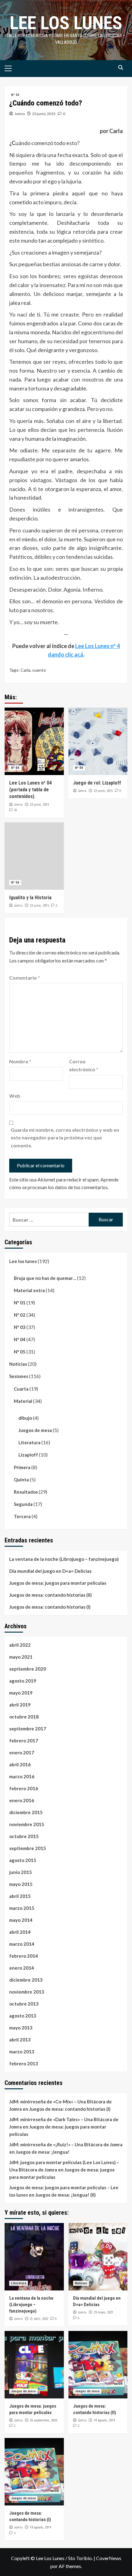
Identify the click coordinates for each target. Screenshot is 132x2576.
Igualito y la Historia (30, 898)
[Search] (120, 68)
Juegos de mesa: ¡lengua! (43, 2152)
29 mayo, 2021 (103, 2312)
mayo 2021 (21, 1657)
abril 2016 (20, 1764)
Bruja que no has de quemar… (45, 1278)
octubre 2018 (24, 1717)
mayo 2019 (21, 1693)
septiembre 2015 (28, 1848)
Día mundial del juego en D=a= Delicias (50, 1571)
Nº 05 (20, 1352)
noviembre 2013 (27, 1992)
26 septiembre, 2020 (43, 2420)
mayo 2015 (21, 1884)
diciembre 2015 (26, 1812)
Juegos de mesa (35, 1430)
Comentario (25, 978)
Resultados (26, 1492)
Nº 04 (15, 95)
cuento (39, 670)
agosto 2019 (23, 1681)
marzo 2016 (22, 1776)
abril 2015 (20, 1896)
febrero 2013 (24, 2063)
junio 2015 (21, 1872)
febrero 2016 (24, 1788)
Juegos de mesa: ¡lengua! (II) (66, 2195)
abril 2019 (20, 1705)
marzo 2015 (22, 1908)
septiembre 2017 (28, 1729)
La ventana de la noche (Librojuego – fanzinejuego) (64, 1559)
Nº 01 (20, 1303)
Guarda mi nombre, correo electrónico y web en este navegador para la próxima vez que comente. (65, 1138)
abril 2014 (20, 1932)
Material (23, 1401)
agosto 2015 (23, 1860)
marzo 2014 (22, 1944)
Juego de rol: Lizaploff (97, 783)
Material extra (29, 1290)
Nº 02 (20, 1315)
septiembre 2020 (28, 1669)
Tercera (22, 1516)
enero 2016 (22, 1800)
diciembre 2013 (26, 1980)
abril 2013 (20, 2040)
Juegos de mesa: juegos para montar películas (58, 1583)
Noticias (18, 1364)
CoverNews (109, 2558)
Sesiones (19, 1376)
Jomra (20, 114)
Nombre (20, 1061)
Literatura (29, 1442)
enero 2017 (22, 1753)
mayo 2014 (21, 1920)
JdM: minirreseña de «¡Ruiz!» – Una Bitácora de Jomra (66, 2144)
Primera (22, 1467)
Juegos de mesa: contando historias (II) (50, 1595)
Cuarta (21, 1389)
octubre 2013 (24, 2004)
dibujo (25, 1418)
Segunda (23, 1504)
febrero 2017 (24, 1741)
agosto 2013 (23, 2016)
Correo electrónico (84, 1065)
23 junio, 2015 (44, 114)
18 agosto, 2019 (104, 2420)
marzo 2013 (22, 2052)
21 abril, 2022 (39, 2319)
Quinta (21, 1480)
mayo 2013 (21, 2028)
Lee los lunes (66, 23)
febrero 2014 (24, 1956)
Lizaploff (28, 1455)
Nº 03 (20, 1327)
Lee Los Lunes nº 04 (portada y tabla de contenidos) (30, 790)
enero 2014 (22, 1968)
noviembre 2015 (27, 1824)
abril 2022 (20, 1645)
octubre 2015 (24, 1836)
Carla (25, 670)
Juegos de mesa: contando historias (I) (50, 1607)
